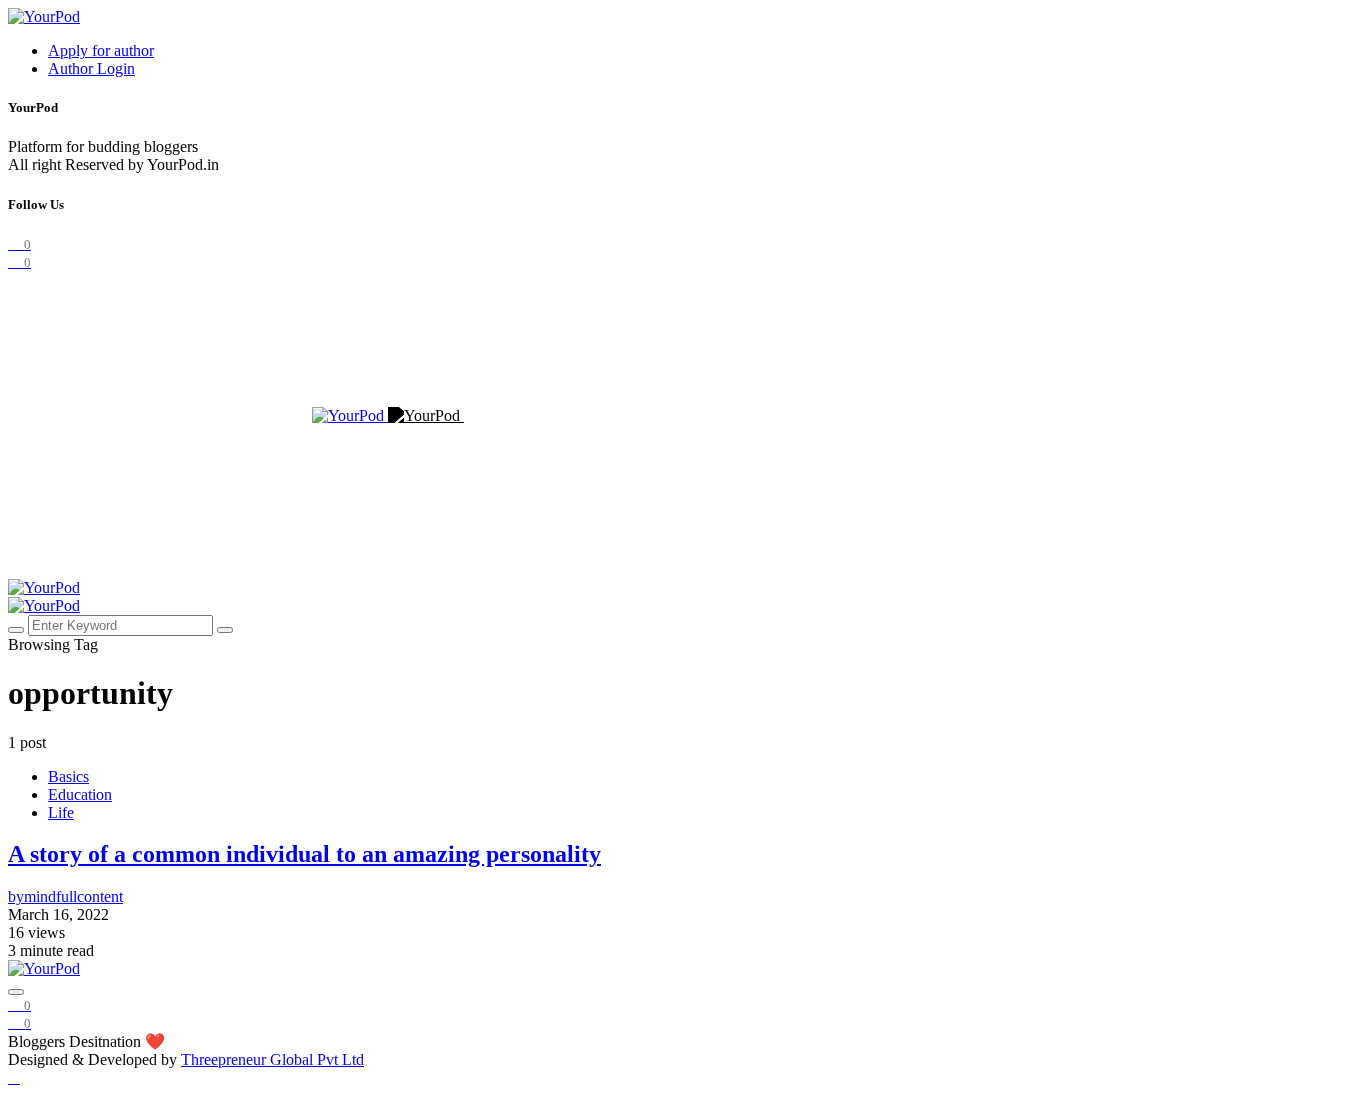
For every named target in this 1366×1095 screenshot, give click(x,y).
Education (80, 794)
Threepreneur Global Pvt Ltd (272, 1059)
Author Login (91, 68)
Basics (68, 776)
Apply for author (101, 50)
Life (61, 812)
